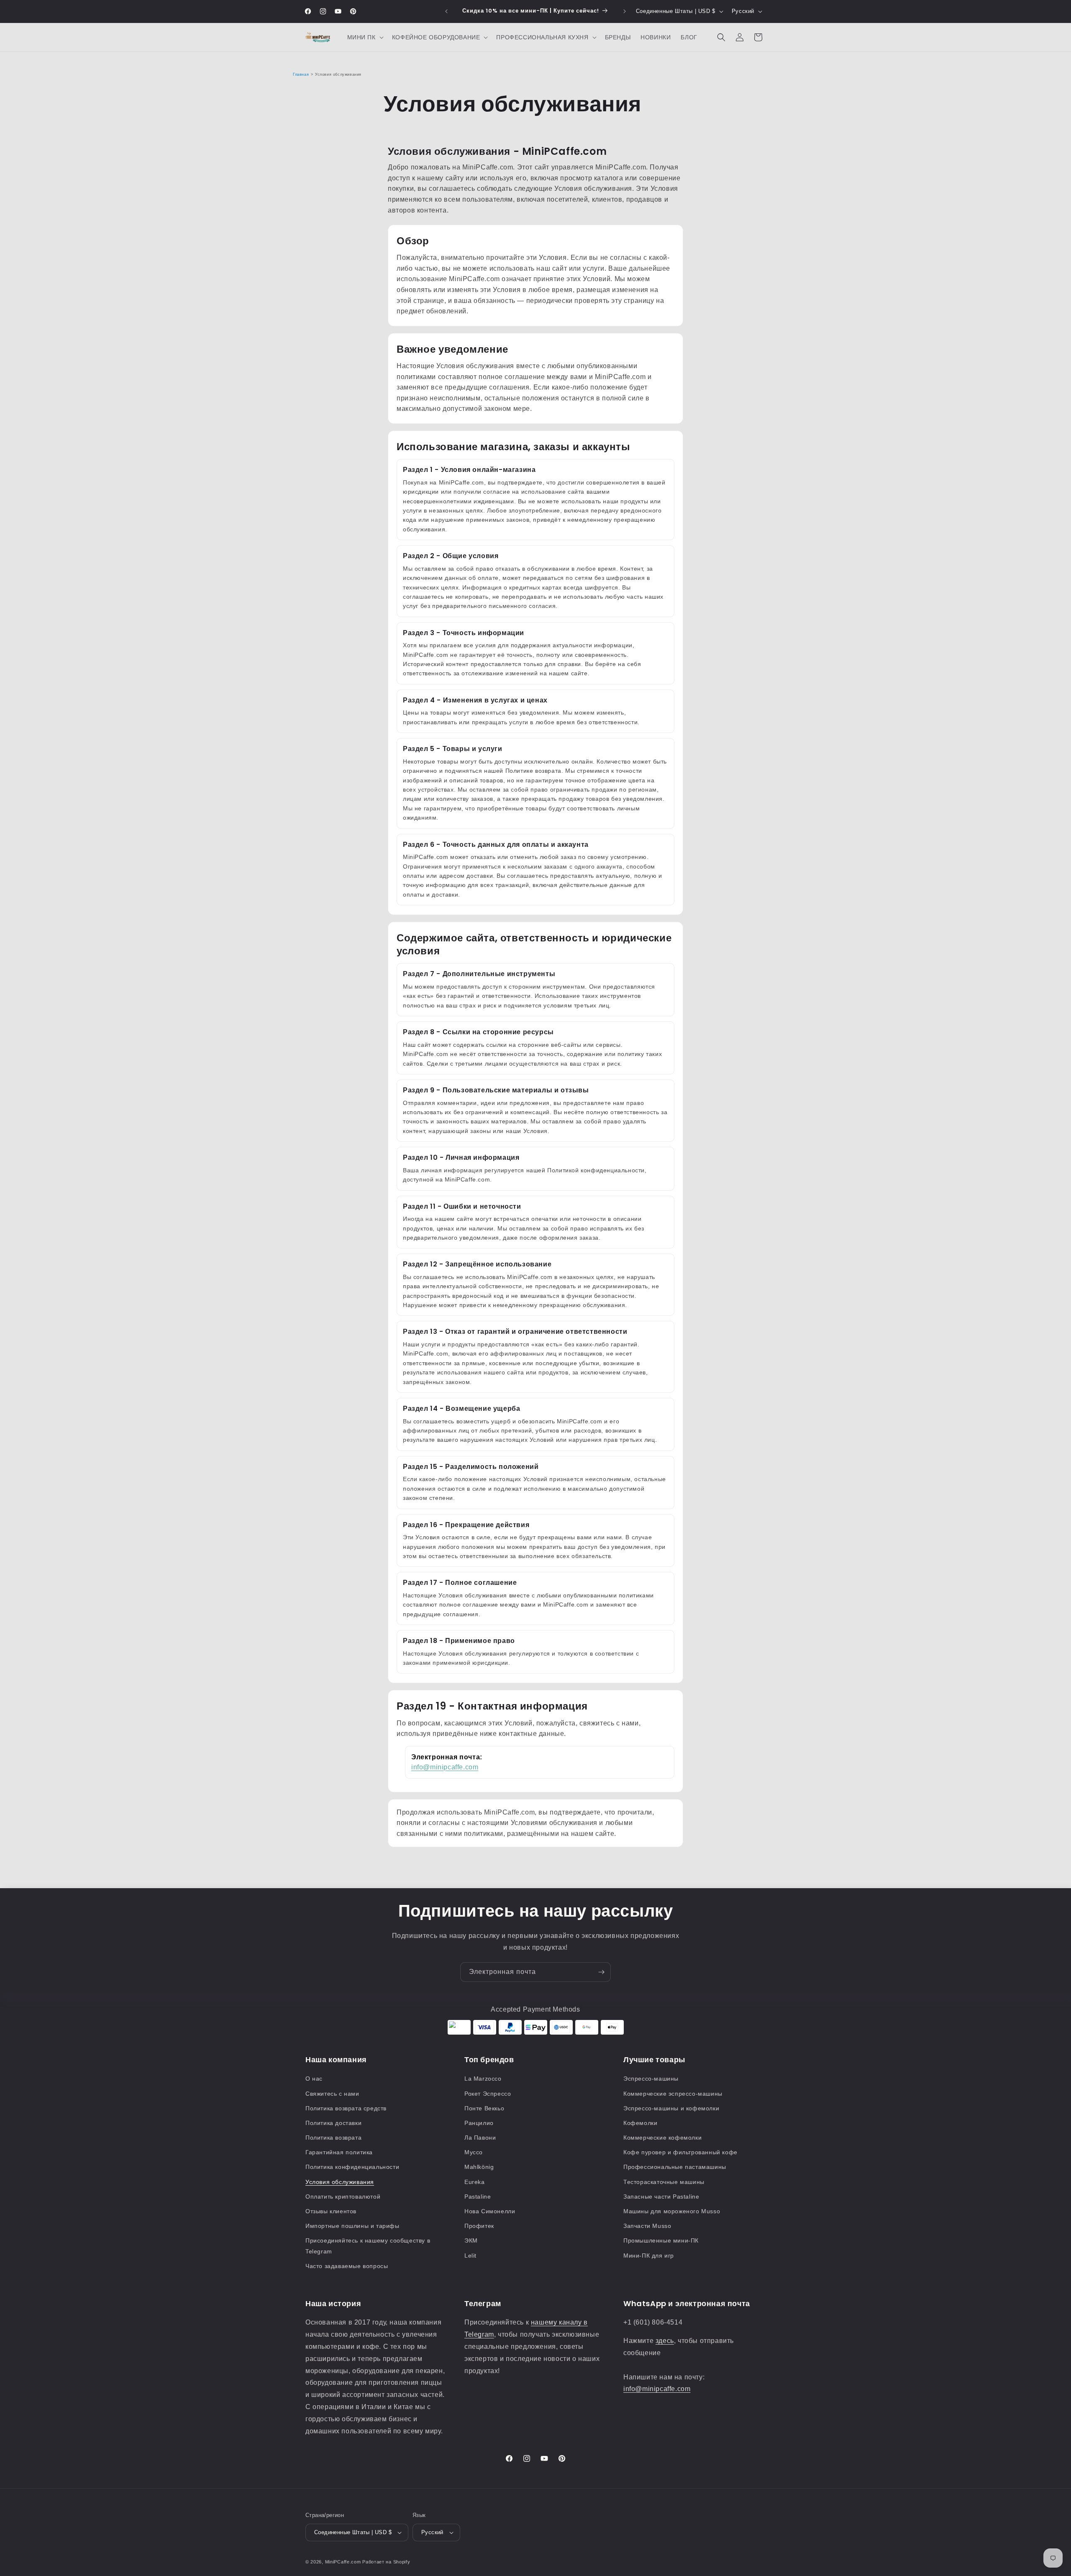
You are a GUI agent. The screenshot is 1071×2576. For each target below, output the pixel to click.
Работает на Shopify (386, 2562)
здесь (665, 2341)
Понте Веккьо (484, 2108)
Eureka (475, 2182)
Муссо (474, 2152)
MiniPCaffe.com (343, 2562)
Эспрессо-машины (651, 2079)
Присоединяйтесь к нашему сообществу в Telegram (368, 2246)
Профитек (479, 2226)
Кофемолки (640, 2123)
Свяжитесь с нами (332, 2094)
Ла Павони (480, 2138)
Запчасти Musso (647, 2226)
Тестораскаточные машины (664, 2182)
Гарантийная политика (339, 2152)
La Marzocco (483, 2079)
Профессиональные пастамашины (675, 2167)
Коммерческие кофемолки (662, 2138)
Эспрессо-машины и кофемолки (671, 2108)
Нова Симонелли (490, 2211)
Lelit (470, 2256)
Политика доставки (333, 2123)
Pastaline (478, 2197)
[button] (365, 37)
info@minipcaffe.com (445, 1767)
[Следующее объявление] (625, 11)
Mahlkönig (479, 2167)
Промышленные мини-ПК (661, 2240)
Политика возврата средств (346, 2108)
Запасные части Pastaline (661, 2197)
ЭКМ (471, 2240)
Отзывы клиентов (331, 2211)
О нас (314, 2079)
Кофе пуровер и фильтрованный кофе (680, 2152)
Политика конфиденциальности (352, 2167)
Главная (301, 74)
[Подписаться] (601, 1972)
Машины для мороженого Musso (672, 2211)
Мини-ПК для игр (649, 2256)
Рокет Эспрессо (488, 2094)
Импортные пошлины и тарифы (352, 2226)
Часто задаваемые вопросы (347, 2266)
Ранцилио (479, 2123)
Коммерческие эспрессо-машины (673, 2094)
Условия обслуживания (340, 2182)
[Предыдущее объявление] (446, 11)
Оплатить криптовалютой (343, 2197)
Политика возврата (333, 2138)
